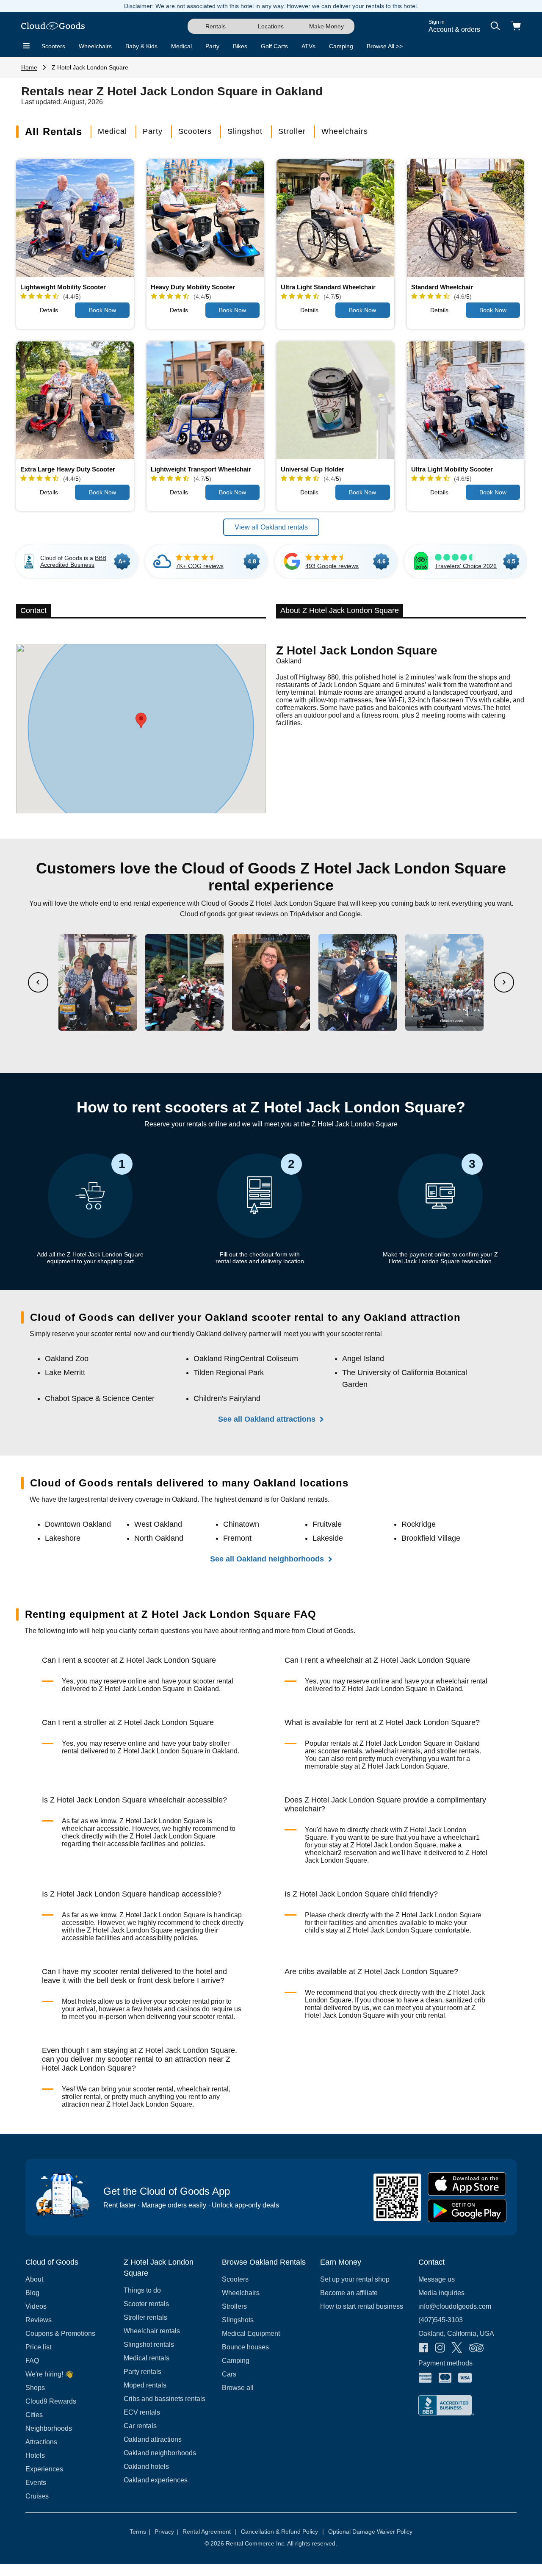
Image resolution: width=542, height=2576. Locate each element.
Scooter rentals (146, 2304)
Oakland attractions (153, 2439)
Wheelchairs (95, 46)
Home (29, 67)
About (34, 2279)
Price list (38, 2347)
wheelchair (78, 1829)
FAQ (32, 2361)
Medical (181, 46)
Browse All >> (385, 46)
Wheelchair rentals (152, 2331)
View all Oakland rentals (271, 527)
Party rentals (142, 2372)
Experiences (44, 2469)
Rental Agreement (210, 2532)
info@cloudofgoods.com (455, 2306)
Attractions (41, 2442)
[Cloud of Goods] (53, 26)
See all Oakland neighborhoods (267, 1559)
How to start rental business (362, 2306)
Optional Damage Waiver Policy (370, 2532)
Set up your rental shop (355, 2279)
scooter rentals (340, 1751)
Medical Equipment (251, 2333)
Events (36, 2483)
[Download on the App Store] (467, 2184)
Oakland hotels (146, 2466)
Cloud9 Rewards (51, 2401)
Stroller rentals (145, 2317)
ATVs (308, 46)
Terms (140, 2532)
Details (49, 310)
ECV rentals (142, 2412)
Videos (36, 2306)
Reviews (39, 2320)
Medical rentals (147, 2358)
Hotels (35, 2455)
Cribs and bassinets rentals (165, 2399)
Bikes (240, 46)
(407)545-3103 (441, 2320)
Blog (32, 2293)
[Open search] (495, 26)
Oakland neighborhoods (160, 2453)
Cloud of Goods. (331, 1631)
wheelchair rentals (393, 1751)
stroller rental (81, 2097)
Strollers (234, 2306)
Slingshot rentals (149, 2344)
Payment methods (445, 2363)
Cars (229, 2374)
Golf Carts (274, 46)
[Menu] (26, 46)
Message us (437, 2279)
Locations (271, 26)
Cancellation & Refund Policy (282, 2532)
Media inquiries (441, 2293)
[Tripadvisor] (476, 2349)
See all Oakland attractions (267, 1419)
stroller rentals (458, 1751)
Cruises (37, 2496)
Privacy (166, 2532)
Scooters (53, 46)
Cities (34, 2415)
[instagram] (440, 2349)
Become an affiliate (349, 2293)
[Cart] (516, 26)
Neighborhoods (49, 2428)
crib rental (430, 2015)
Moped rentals (145, 2385)
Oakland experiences (156, 2480)
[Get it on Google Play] (467, 2211)
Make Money (326, 26)
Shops (35, 2388)
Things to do (142, 2290)
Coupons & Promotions (60, 2333)
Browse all (238, 2388)
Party (212, 46)
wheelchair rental (462, 1681)
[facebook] (423, 2349)
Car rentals (140, 2426)
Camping (341, 46)
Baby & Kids (141, 46)
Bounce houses (245, 2347)
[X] (457, 2349)
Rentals (216, 26)
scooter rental (213, 1681)
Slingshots (238, 2320)
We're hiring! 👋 (49, 2374)
